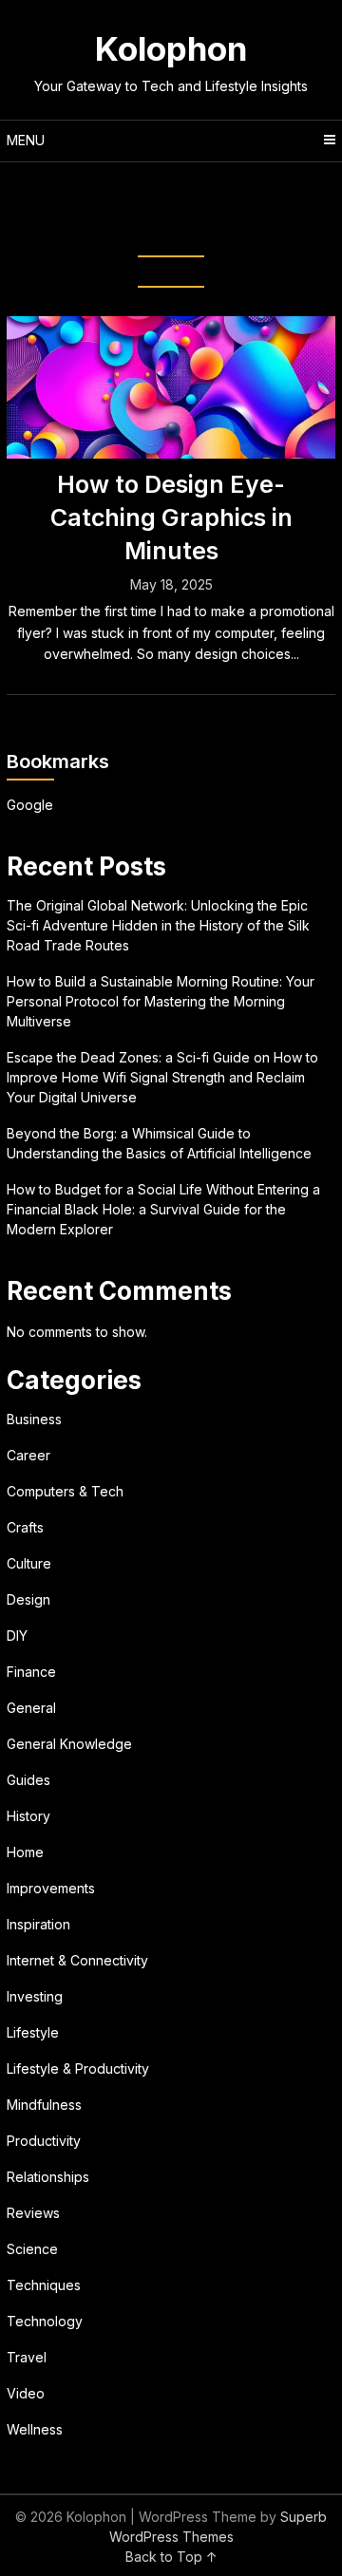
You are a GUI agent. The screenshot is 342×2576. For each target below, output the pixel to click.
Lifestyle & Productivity (78, 2068)
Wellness (35, 2429)
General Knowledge (69, 1744)
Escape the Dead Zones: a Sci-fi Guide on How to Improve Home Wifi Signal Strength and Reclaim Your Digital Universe (162, 1077)
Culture (29, 1563)
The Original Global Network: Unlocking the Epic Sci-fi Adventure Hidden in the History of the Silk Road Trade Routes (158, 925)
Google (30, 805)
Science (32, 2249)
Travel (27, 2357)
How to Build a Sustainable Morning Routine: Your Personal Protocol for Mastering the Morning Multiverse (161, 1001)
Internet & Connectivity (77, 1960)
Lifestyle (33, 2032)
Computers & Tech (65, 1491)
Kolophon (171, 48)
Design (28, 1599)
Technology (45, 2321)
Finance (31, 1672)
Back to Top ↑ (171, 2557)
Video (26, 2393)
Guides (28, 1780)
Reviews (33, 2213)
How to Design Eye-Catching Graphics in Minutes (171, 517)
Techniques (44, 2285)
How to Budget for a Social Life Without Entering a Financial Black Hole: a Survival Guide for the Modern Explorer (163, 1209)
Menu (26, 140)
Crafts (25, 1527)
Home (25, 1852)
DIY (17, 1636)
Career (28, 1455)
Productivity (44, 2141)
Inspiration (38, 1924)
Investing (35, 1996)
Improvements (51, 1888)
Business (34, 1419)
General (31, 1708)
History (28, 1816)
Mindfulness (44, 2105)
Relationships (48, 2177)
